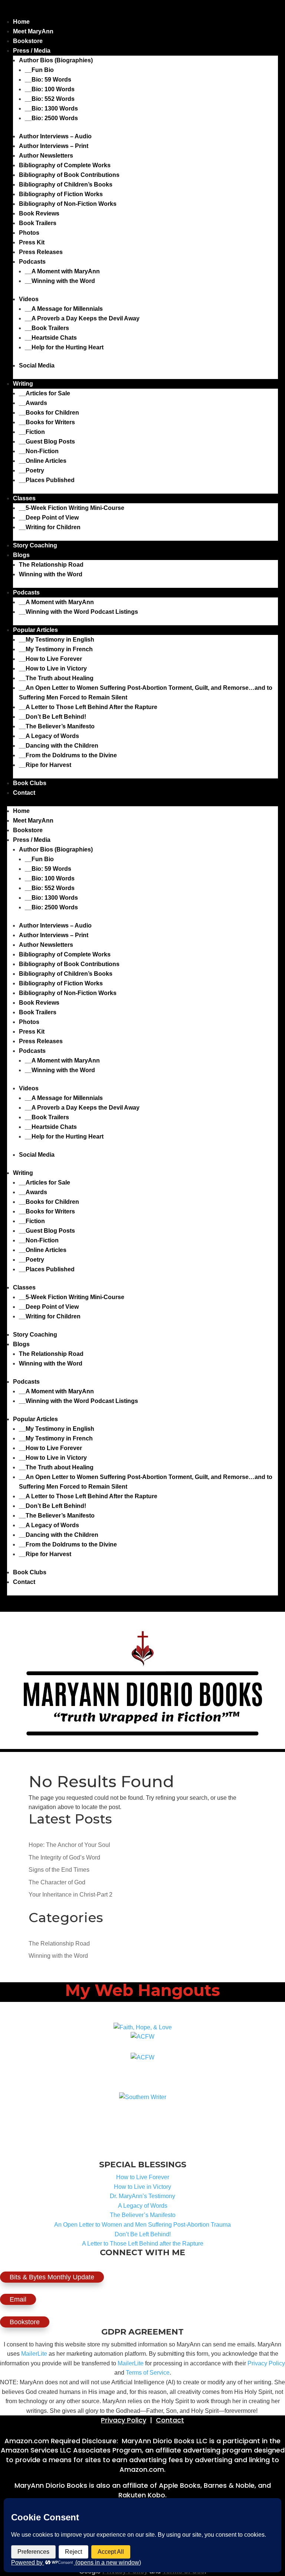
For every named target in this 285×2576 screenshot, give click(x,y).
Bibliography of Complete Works (65, 165)
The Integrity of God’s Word (64, 1857)
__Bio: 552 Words (50, 99)
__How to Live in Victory (53, 668)
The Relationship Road (51, 565)
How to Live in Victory (142, 2187)
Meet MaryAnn (33, 31)
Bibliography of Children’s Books (66, 185)
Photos (29, 233)
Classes (24, 498)
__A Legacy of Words (49, 736)
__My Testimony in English (57, 640)
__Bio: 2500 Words (51, 118)
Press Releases (41, 252)
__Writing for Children (50, 527)
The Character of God (57, 1882)
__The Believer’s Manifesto (57, 726)
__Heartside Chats (51, 338)
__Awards (33, 403)
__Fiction (32, 432)
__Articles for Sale (45, 393)
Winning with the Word (51, 574)
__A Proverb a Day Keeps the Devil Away (82, 318)
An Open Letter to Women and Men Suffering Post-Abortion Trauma (142, 2225)
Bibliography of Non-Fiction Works (68, 204)
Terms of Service (148, 2373)
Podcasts (32, 262)
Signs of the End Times (59, 1870)
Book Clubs (30, 783)
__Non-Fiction (39, 451)
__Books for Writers (47, 422)
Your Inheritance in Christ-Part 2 (71, 1895)
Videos (29, 299)
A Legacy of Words (143, 2206)
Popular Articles (35, 630)
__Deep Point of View (49, 518)
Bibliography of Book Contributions (69, 175)
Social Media (37, 365)
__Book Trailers (47, 328)
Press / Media (32, 51)
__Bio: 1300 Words (51, 108)
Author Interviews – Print (54, 146)
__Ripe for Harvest (45, 765)
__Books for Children (49, 413)
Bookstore (28, 41)
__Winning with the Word (60, 281)
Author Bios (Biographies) (56, 60)
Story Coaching (35, 545)
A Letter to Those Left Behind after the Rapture (143, 2244)
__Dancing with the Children (59, 746)
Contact (24, 793)
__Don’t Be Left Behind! (53, 717)
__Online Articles (43, 461)
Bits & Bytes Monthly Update (52, 2277)
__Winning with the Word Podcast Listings (78, 612)
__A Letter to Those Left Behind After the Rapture (88, 707)
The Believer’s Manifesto (143, 2215)
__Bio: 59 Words (48, 80)
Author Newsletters (46, 156)
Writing (23, 384)
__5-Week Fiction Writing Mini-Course (72, 508)
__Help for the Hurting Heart (64, 347)
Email (18, 2299)
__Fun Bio (39, 70)
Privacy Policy (266, 2363)
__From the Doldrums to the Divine (68, 755)
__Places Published (47, 480)
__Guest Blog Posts (47, 442)
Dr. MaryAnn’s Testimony (142, 2196)
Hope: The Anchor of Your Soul (69, 1845)
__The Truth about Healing (56, 678)
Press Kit (32, 242)
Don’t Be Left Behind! (143, 2234)
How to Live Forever (143, 2177)
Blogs (21, 555)
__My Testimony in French (56, 649)
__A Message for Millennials (64, 309)
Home (21, 22)
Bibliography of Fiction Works (61, 194)
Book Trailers (38, 223)
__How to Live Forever (50, 659)
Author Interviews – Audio (55, 136)
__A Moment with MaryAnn (62, 271)
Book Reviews (39, 213)
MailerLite (34, 2354)
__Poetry (32, 470)
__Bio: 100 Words (50, 89)
